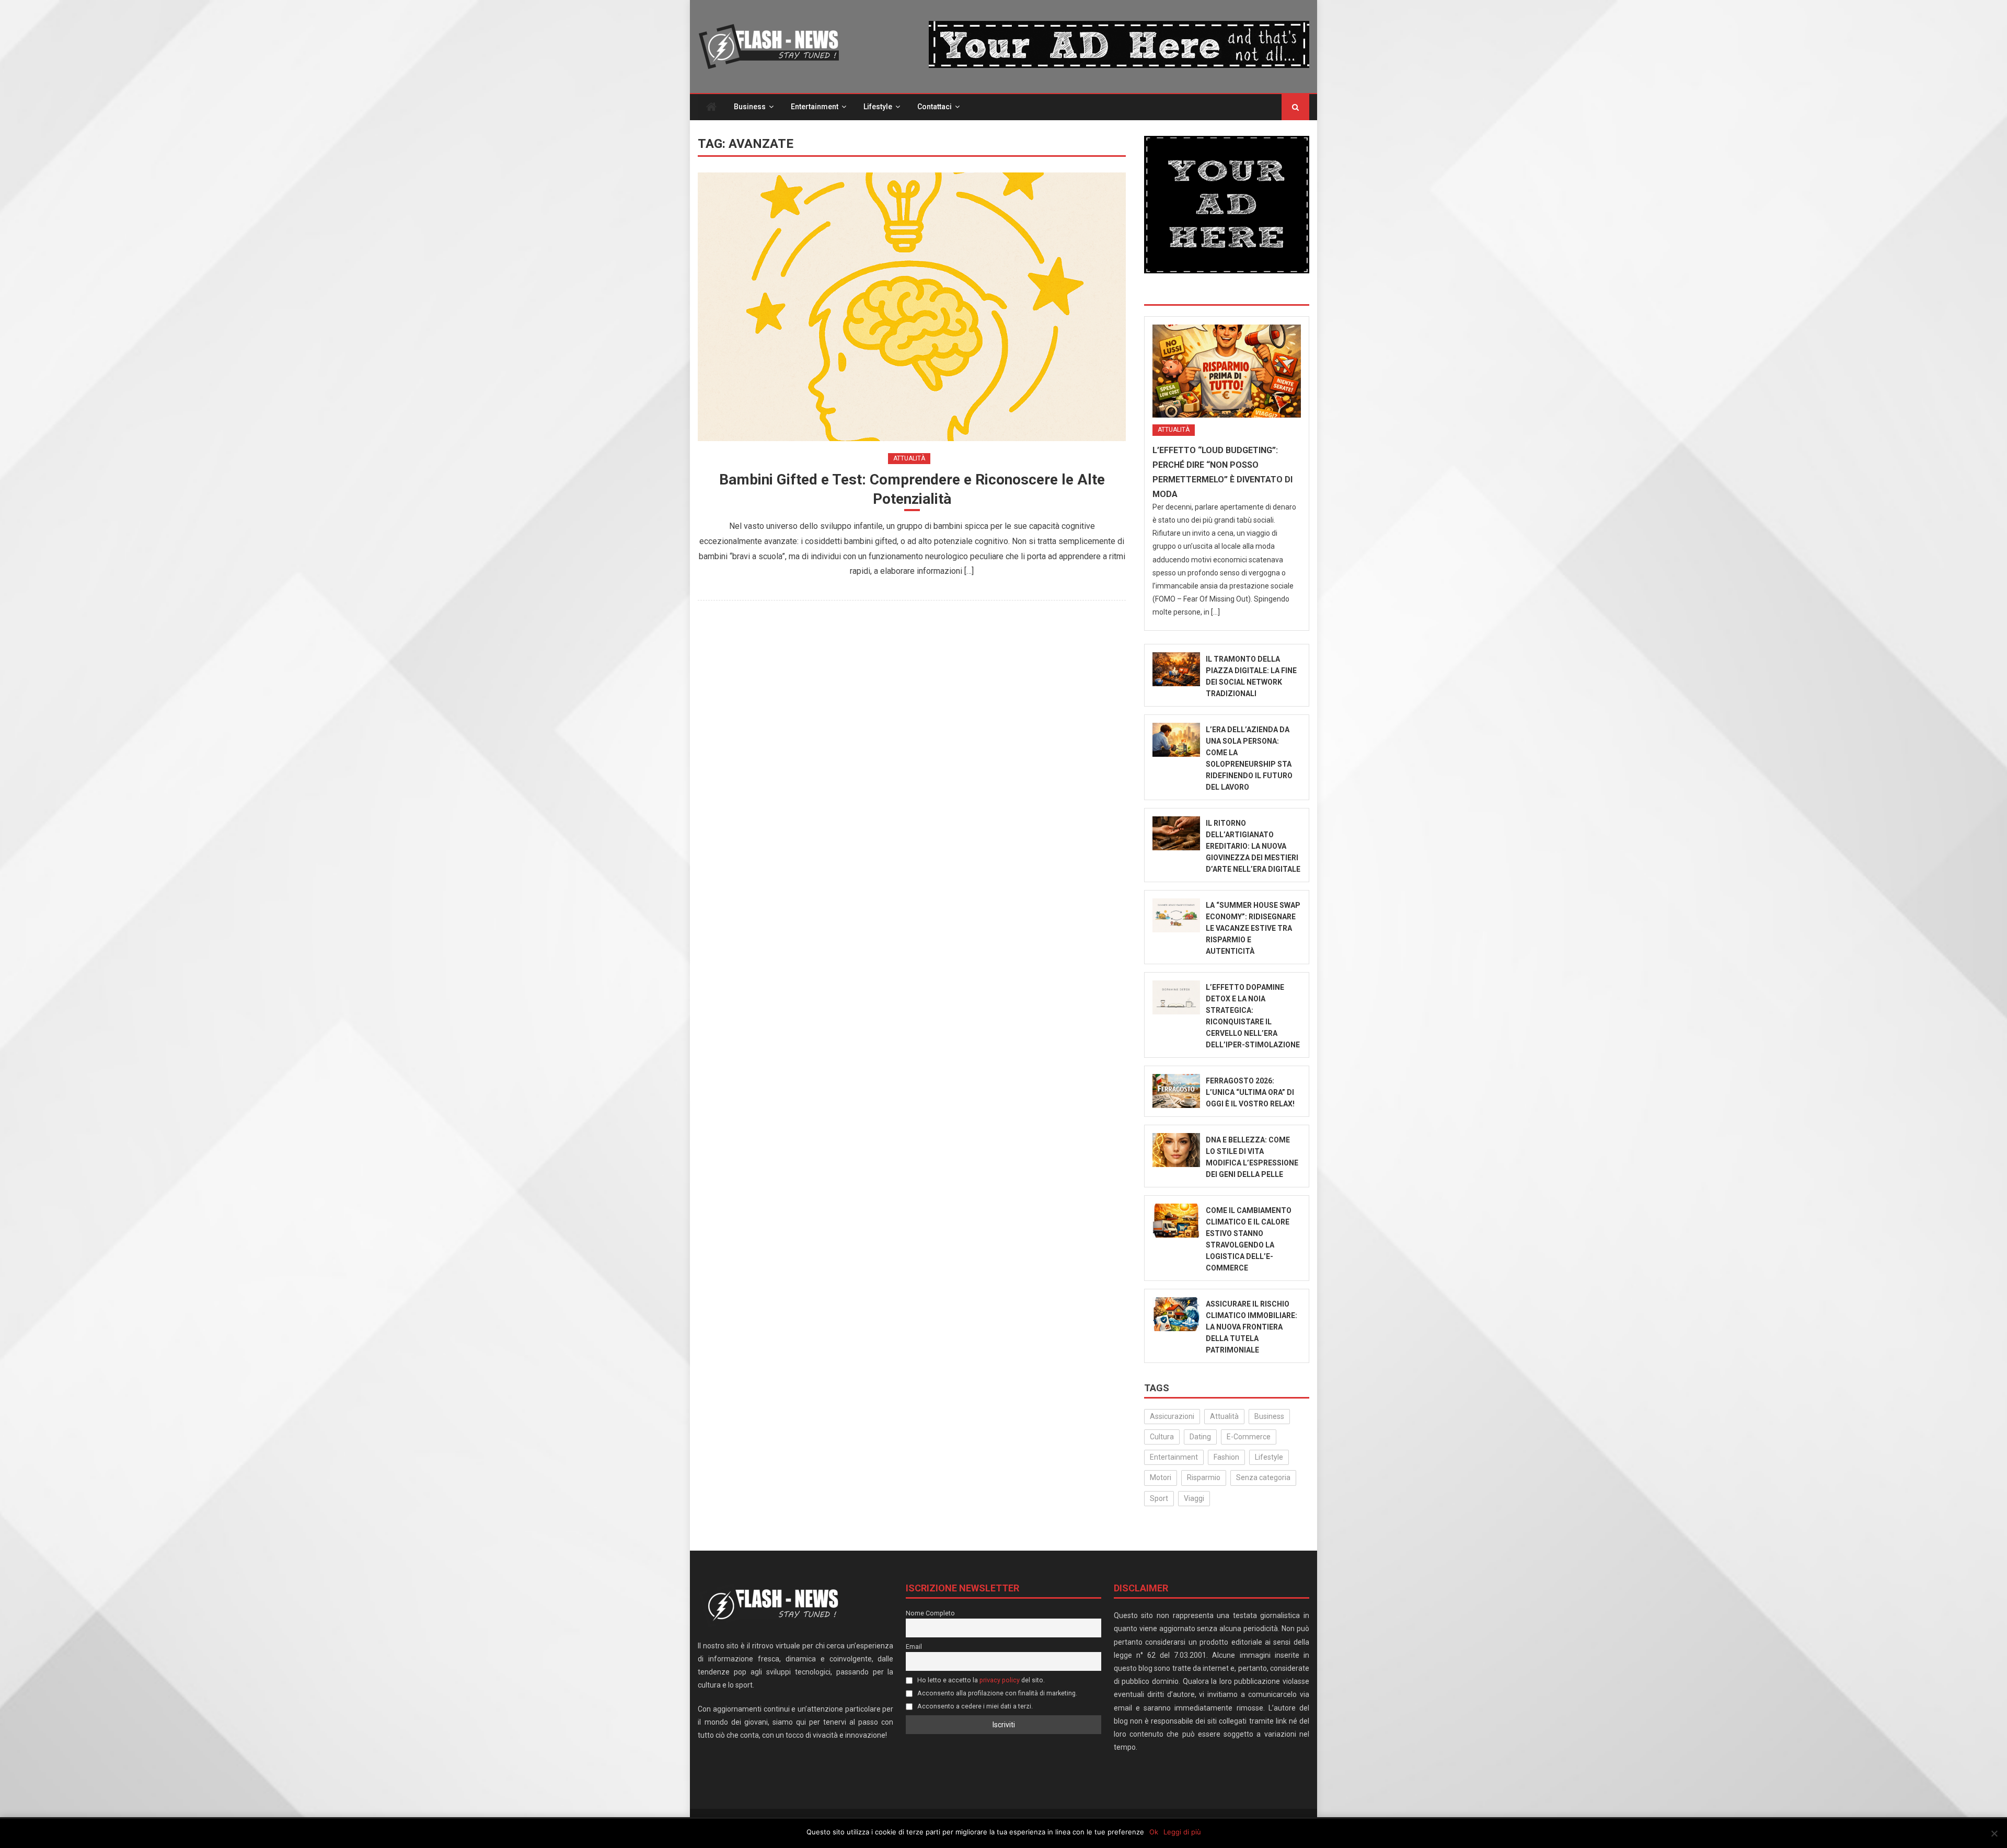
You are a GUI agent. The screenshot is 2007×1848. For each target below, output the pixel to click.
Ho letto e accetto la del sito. (980, 1680)
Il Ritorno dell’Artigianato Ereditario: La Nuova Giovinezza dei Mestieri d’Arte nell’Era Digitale (1253, 846)
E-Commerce (1249, 1437)
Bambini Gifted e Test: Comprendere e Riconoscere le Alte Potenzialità (912, 489)
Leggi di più (1182, 1832)
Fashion (1226, 1457)
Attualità (909, 458)
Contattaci (935, 107)
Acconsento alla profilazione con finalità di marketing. (996, 1693)
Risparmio (1204, 1477)
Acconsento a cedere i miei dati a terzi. (974, 1706)
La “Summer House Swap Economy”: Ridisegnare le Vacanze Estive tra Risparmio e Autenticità (1253, 928)
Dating (1200, 1437)
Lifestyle (878, 107)
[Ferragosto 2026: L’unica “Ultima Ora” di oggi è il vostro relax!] (1176, 1091)
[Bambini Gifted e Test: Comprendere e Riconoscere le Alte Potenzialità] (912, 307)
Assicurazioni (1172, 1416)
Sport (1159, 1498)
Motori (1161, 1477)
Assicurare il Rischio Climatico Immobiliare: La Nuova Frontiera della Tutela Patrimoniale (1252, 1327)
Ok (1154, 1832)
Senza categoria (1263, 1477)
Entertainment (815, 107)
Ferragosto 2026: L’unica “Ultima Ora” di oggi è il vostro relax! (1250, 1092)
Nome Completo (930, 1613)
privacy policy (1000, 1680)
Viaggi (1194, 1498)
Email (914, 1647)
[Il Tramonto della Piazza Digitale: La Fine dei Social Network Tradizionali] (1176, 669)
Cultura (1162, 1437)
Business (750, 107)
